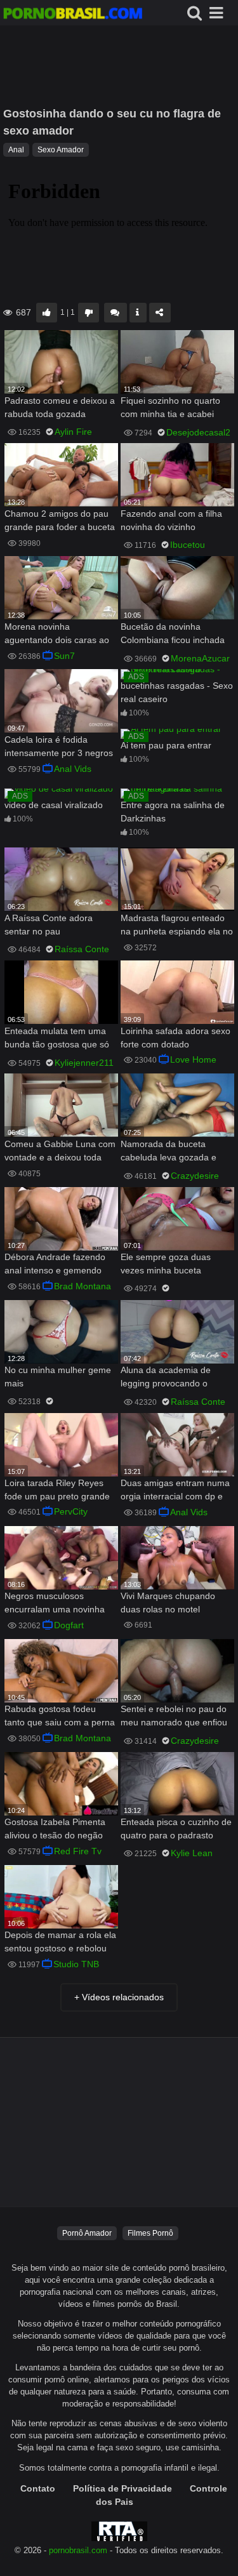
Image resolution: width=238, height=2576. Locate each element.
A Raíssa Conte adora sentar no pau (49, 925)
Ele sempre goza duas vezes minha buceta (166, 1264)
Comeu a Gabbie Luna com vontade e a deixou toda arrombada (60, 1152)
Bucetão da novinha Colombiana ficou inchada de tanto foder (173, 634)
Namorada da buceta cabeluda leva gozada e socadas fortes (169, 1152)
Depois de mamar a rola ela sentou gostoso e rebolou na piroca (60, 1943)
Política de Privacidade (122, 2488)
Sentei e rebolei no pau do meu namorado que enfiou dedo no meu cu (174, 1717)
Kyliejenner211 (84, 1063)
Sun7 (64, 656)
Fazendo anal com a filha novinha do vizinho (171, 520)
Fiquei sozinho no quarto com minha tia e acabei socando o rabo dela (170, 408)
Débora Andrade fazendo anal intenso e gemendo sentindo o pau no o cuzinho (55, 1265)
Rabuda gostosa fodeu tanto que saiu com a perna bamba (60, 1717)
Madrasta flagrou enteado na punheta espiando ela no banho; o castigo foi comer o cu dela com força (177, 926)
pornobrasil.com (78, 2551)
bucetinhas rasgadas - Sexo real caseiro (177, 692)
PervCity (71, 1511)
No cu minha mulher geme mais (58, 1377)
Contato (38, 2488)
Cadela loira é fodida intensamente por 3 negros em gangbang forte (59, 747)
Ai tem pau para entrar (166, 745)
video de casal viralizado (54, 805)
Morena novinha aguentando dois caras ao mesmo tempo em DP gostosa (57, 634)
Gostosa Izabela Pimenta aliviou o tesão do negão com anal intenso (55, 1830)
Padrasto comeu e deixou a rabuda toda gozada (60, 407)
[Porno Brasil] (73, 15)
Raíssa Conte (82, 949)
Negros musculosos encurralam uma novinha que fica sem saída (55, 1604)
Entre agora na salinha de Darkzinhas (173, 812)
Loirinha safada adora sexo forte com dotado (175, 1038)
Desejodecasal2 (198, 432)
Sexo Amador (61, 150)
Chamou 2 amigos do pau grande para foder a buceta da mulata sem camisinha (60, 521)
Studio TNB (76, 1964)
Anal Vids (73, 769)
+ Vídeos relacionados (119, 1997)
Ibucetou (188, 545)
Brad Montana (83, 1286)
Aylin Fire (73, 432)
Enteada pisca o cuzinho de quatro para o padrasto (176, 1829)
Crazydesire (195, 1176)
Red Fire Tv (78, 1851)
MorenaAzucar (200, 658)
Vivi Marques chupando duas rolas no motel (168, 1603)
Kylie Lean (192, 1853)
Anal (16, 150)
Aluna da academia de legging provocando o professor (166, 1378)
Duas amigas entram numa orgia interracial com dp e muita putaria (175, 1491)
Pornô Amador (87, 2233)
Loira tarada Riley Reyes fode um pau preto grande (57, 1490)
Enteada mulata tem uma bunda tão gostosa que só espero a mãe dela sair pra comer (59, 1039)
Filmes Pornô (150, 2233)
